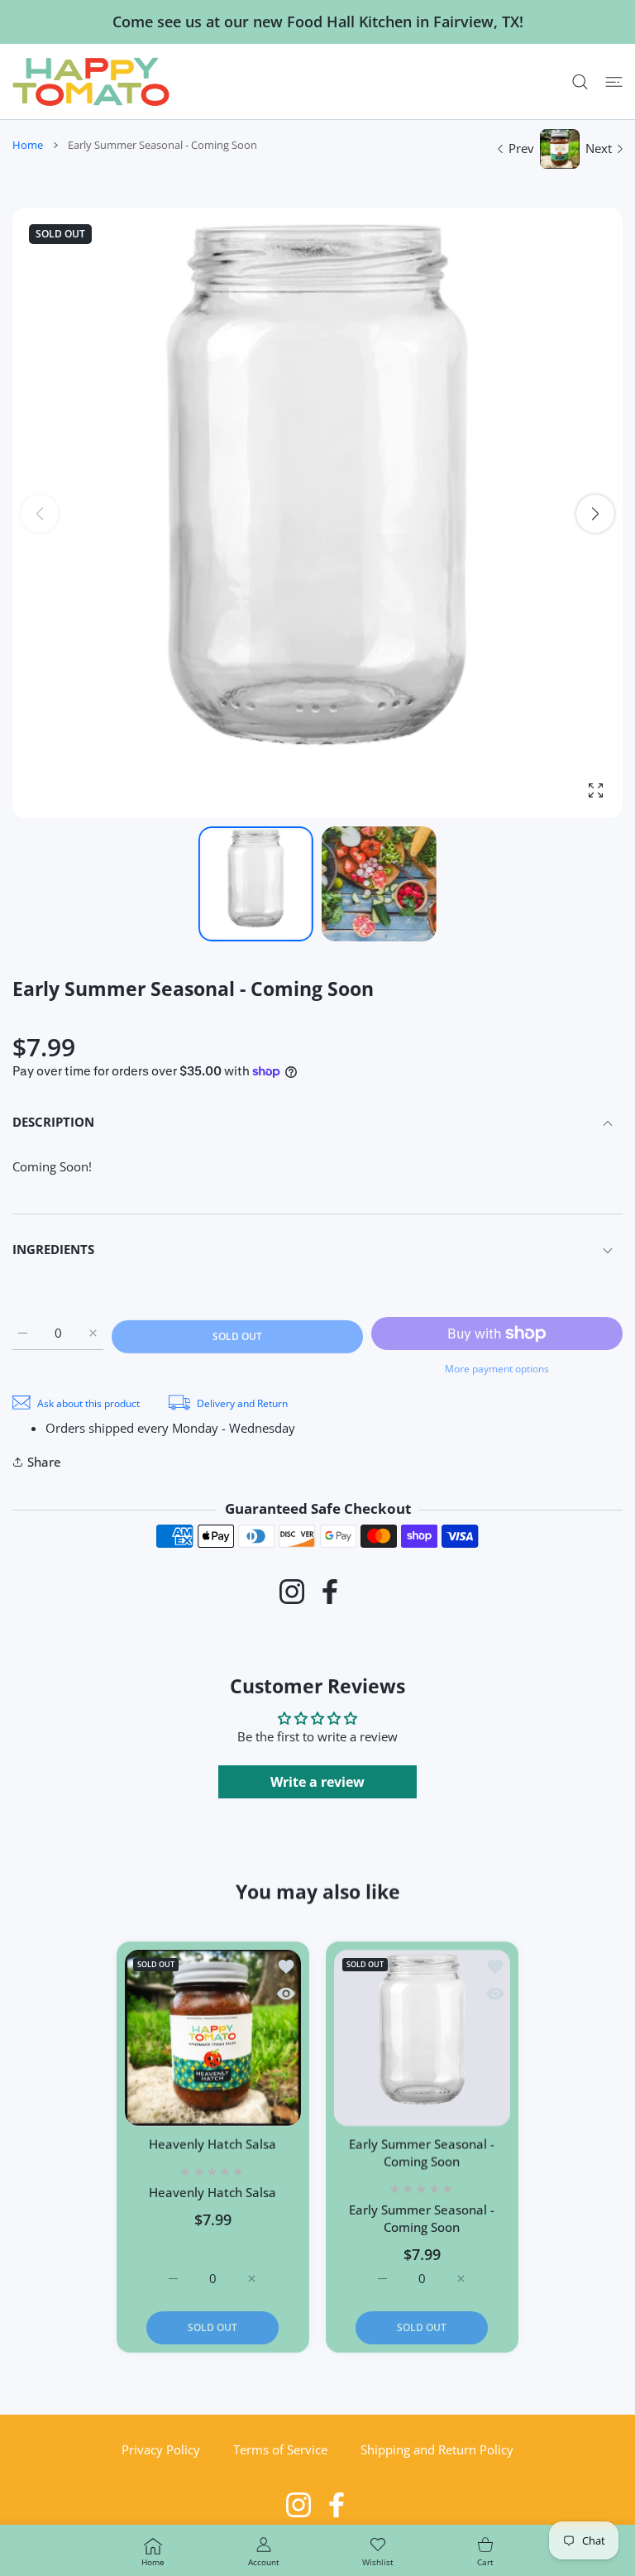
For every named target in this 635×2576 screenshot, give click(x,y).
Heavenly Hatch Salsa (213, 2143)
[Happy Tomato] (91, 81)
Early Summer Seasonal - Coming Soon (422, 2152)
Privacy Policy (161, 2449)
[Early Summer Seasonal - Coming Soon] (422, 2037)
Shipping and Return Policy (437, 2449)
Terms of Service (280, 2449)
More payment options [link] (497, 1369)
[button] (595, 514)
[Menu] (614, 81)
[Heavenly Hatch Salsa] (213, 2037)
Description (53, 1122)
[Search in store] (580, 81)
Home (28, 145)
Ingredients (53, 1249)
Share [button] (44, 1462)
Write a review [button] (317, 1782)
